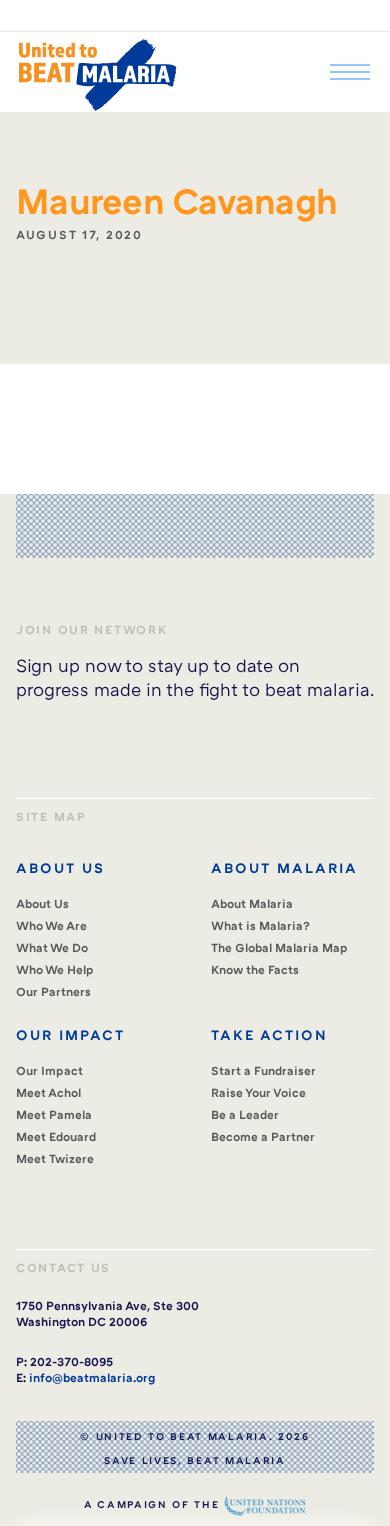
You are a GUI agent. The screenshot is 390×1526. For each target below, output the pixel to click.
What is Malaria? (260, 925)
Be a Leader (245, 1114)
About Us (42, 903)
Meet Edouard (56, 1136)
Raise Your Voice (258, 1092)
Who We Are (51, 925)
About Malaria (252, 903)
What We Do (52, 947)
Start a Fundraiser (263, 1070)
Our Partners (53, 991)
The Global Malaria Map (279, 947)
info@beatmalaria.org (92, 1377)
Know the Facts (255, 969)
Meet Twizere (55, 1158)
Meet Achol (48, 1092)
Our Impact (49, 1070)
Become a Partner (263, 1136)
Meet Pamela (54, 1114)
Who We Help (55, 969)
